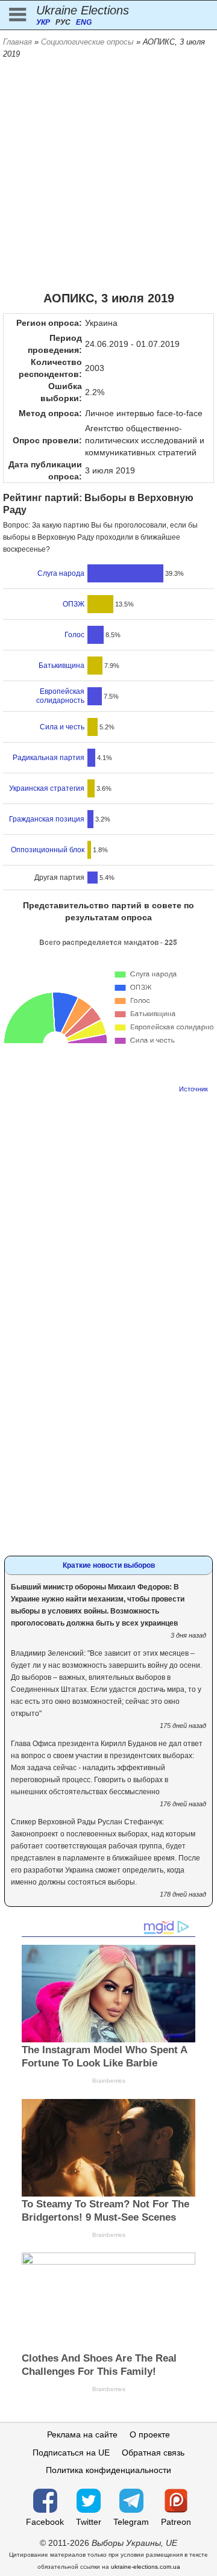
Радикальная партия (49, 758)
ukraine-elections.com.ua (146, 2567)
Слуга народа (61, 573)
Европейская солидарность (60, 696)
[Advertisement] (108, 175)
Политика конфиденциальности (108, 2470)
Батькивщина (61, 666)
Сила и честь (62, 727)
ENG (84, 22)
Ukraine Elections (83, 10)
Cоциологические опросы (87, 42)
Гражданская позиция (47, 819)
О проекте (150, 2434)
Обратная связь (153, 2453)
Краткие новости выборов (109, 1565)
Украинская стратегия (47, 788)
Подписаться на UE (71, 2453)
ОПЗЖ (74, 604)
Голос (74, 635)
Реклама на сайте (82, 2434)
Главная (17, 42)
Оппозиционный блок (48, 850)
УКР (43, 22)
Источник (193, 1089)
